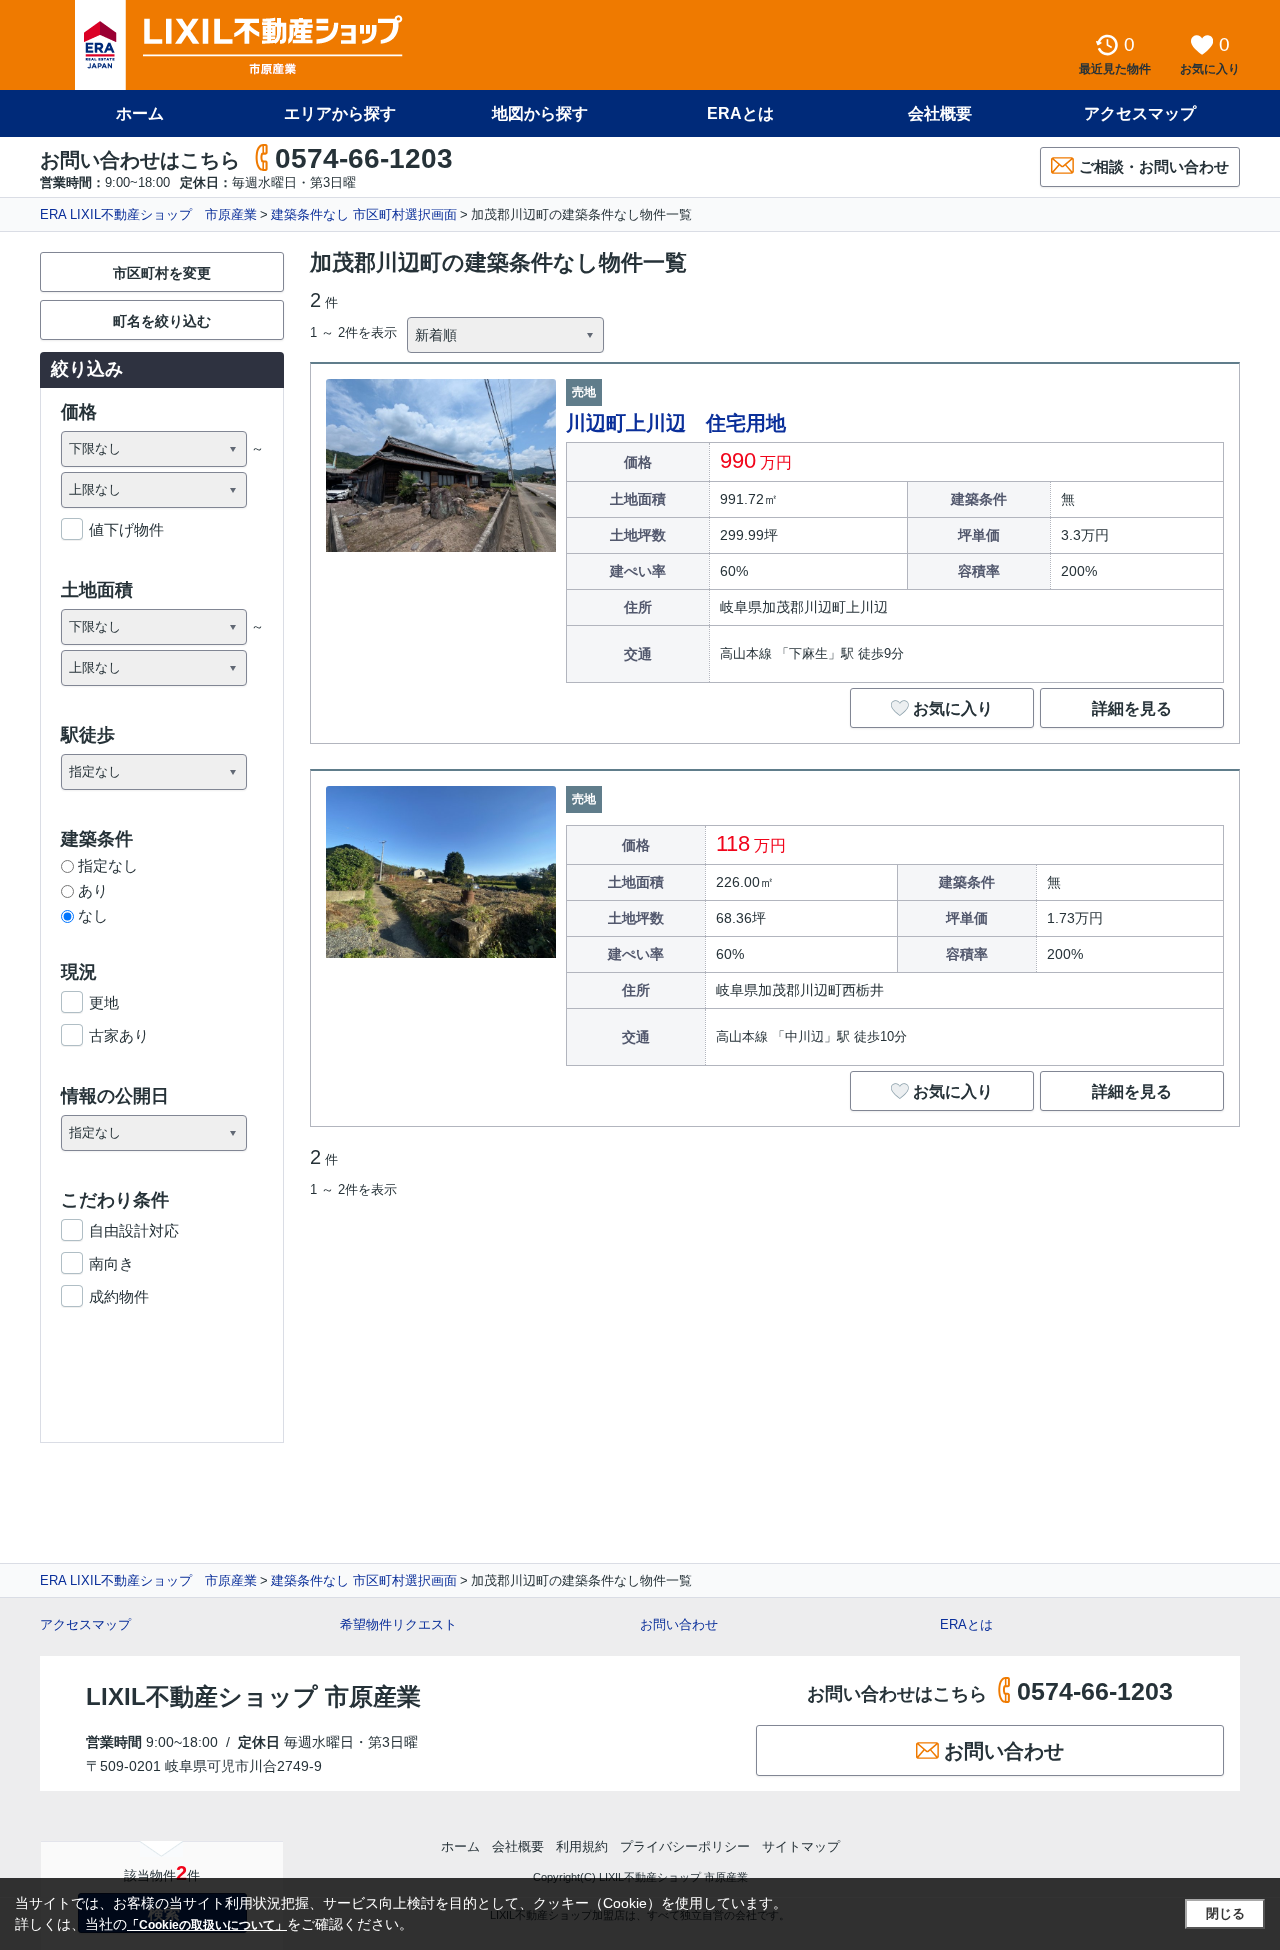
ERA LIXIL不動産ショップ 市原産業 (148, 214)
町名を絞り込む (162, 321)
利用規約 (582, 1846)
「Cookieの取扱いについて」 (207, 1925)
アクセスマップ (85, 1624)
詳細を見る (1132, 708)
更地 (104, 1002)
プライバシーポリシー (685, 1846)
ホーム (140, 113)
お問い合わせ (679, 1624)
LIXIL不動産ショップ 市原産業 (253, 1696)
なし (93, 915)
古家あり (119, 1035)
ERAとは (740, 113)
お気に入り (953, 708)
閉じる (1225, 1913)
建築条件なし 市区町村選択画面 (364, 214)
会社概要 (940, 113)
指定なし (108, 865)
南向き (111, 1263)
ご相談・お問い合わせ (1154, 166)
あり (93, 890)
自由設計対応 (134, 1230)
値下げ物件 (126, 529)
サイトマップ (801, 1846)
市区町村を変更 (162, 273)
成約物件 (119, 1296)
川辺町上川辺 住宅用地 (676, 423)
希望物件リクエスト (398, 1624)
